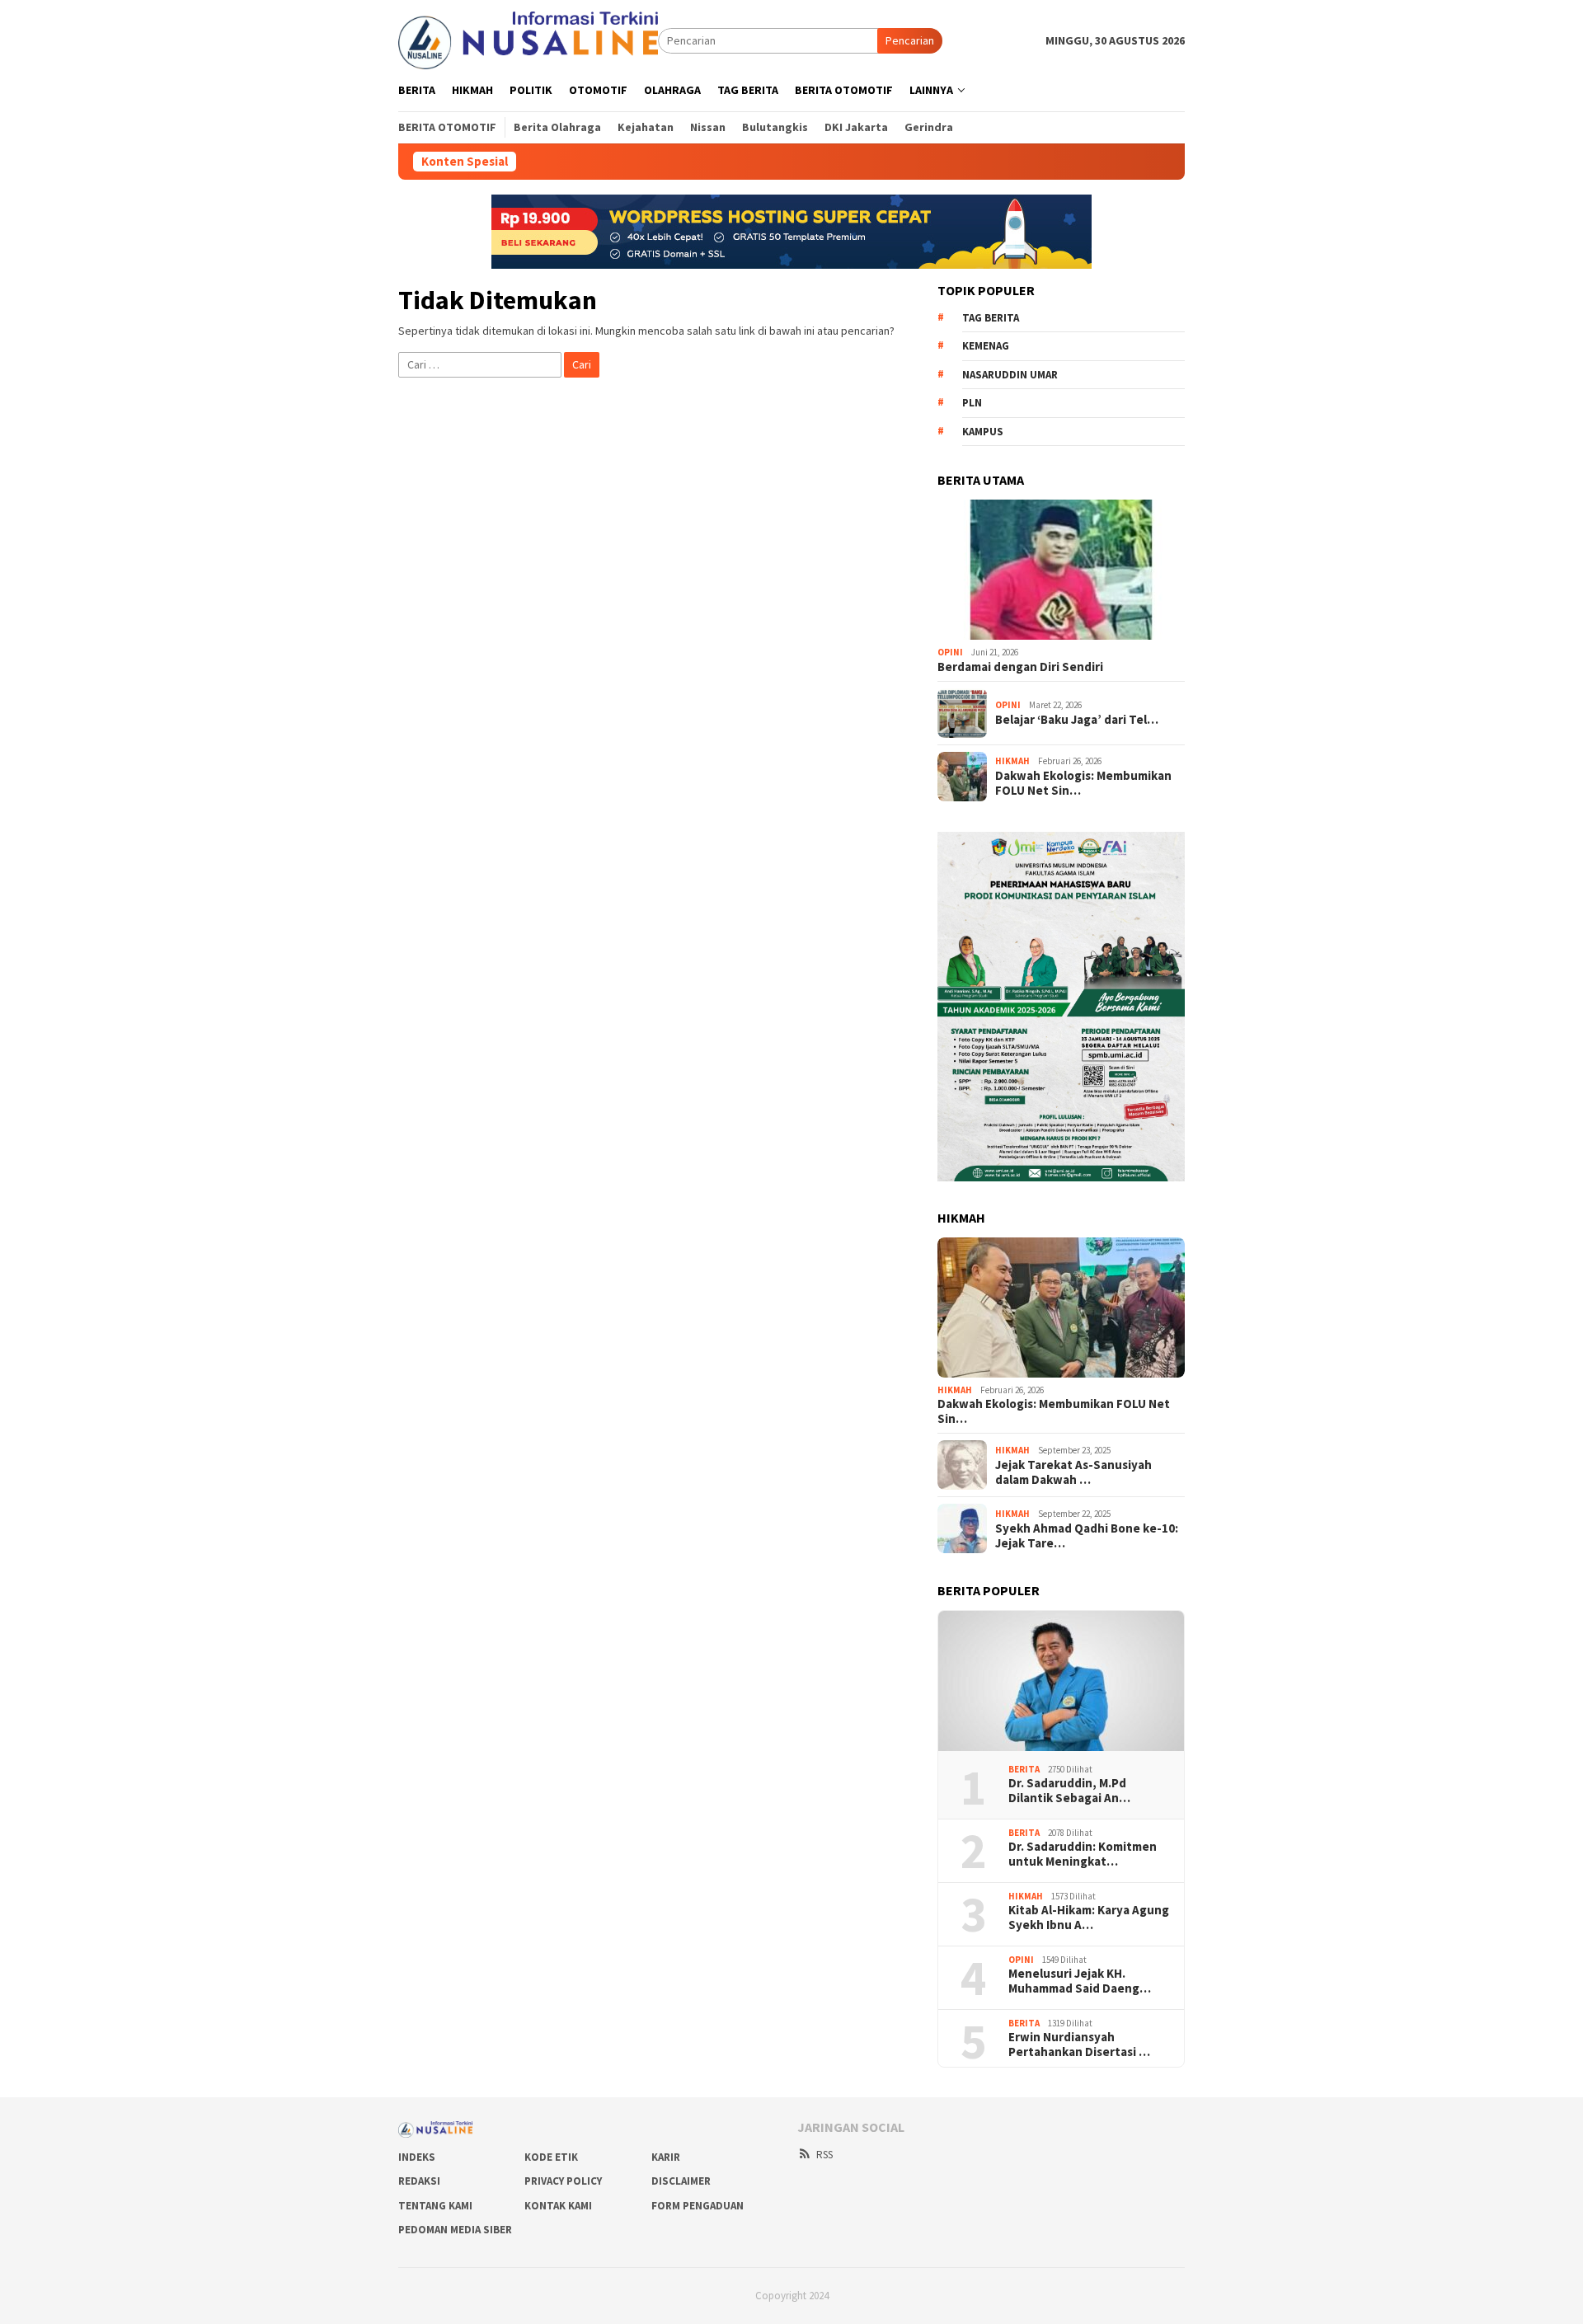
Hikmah (1012, 761)
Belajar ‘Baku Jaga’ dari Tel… (1077, 720)
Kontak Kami (558, 2206)
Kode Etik (551, 2157)
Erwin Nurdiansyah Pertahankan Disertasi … (1079, 2045)
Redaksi (419, 2181)
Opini (950, 652)
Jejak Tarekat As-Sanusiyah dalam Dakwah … (1073, 1472)
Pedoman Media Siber (455, 2230)
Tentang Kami (435, 2206)
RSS (824, 2155)
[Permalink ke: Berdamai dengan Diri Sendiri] (1061, 570)
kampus (983, 432)
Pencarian (910, 40)
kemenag (986, 346)
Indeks (417, 2157)
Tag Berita (991, 318)
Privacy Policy (563, 2181)
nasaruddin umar (1010, 375)
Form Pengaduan (698, 2206)
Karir (666, 2157)
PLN (972, 403)
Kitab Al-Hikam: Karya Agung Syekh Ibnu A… (1089, 1918)
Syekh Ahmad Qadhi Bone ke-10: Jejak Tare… (1087, 1536)
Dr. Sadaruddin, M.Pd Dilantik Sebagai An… (1069, 1791)
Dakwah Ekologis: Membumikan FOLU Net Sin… (1083, 783)
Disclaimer (681, 2181)
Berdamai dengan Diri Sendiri (1020, 667)
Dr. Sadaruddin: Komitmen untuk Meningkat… (1083, 1854)
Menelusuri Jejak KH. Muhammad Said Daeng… (1080, 1981)
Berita (1024, 1769)
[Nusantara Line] (528, 40)
